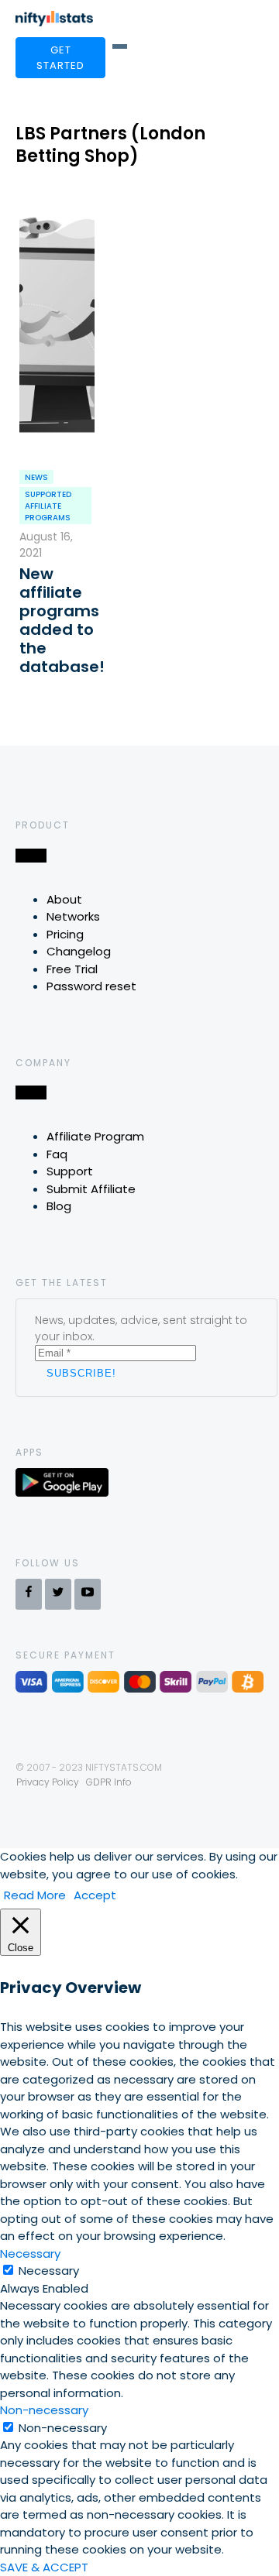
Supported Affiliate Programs (48, 506)
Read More (35, 1895)
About (64, 899)
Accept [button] (95, 1895)
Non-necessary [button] (44, 2410)
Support (70, 1171)
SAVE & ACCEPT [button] (44, 2567)
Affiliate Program (95, 1136)
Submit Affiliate (91, 1189)
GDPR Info (109, 1782)
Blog (59, 1206)
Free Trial (72, 969)
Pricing (65, 934)
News (36, 477)
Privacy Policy (48, 1782)
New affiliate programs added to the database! (57, 620)
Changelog (79, 951)
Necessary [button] (30, 2254)
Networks (73, 916)
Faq (57, 1154)
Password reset (91, 986)
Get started (60, 58)
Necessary (49, 2271)
